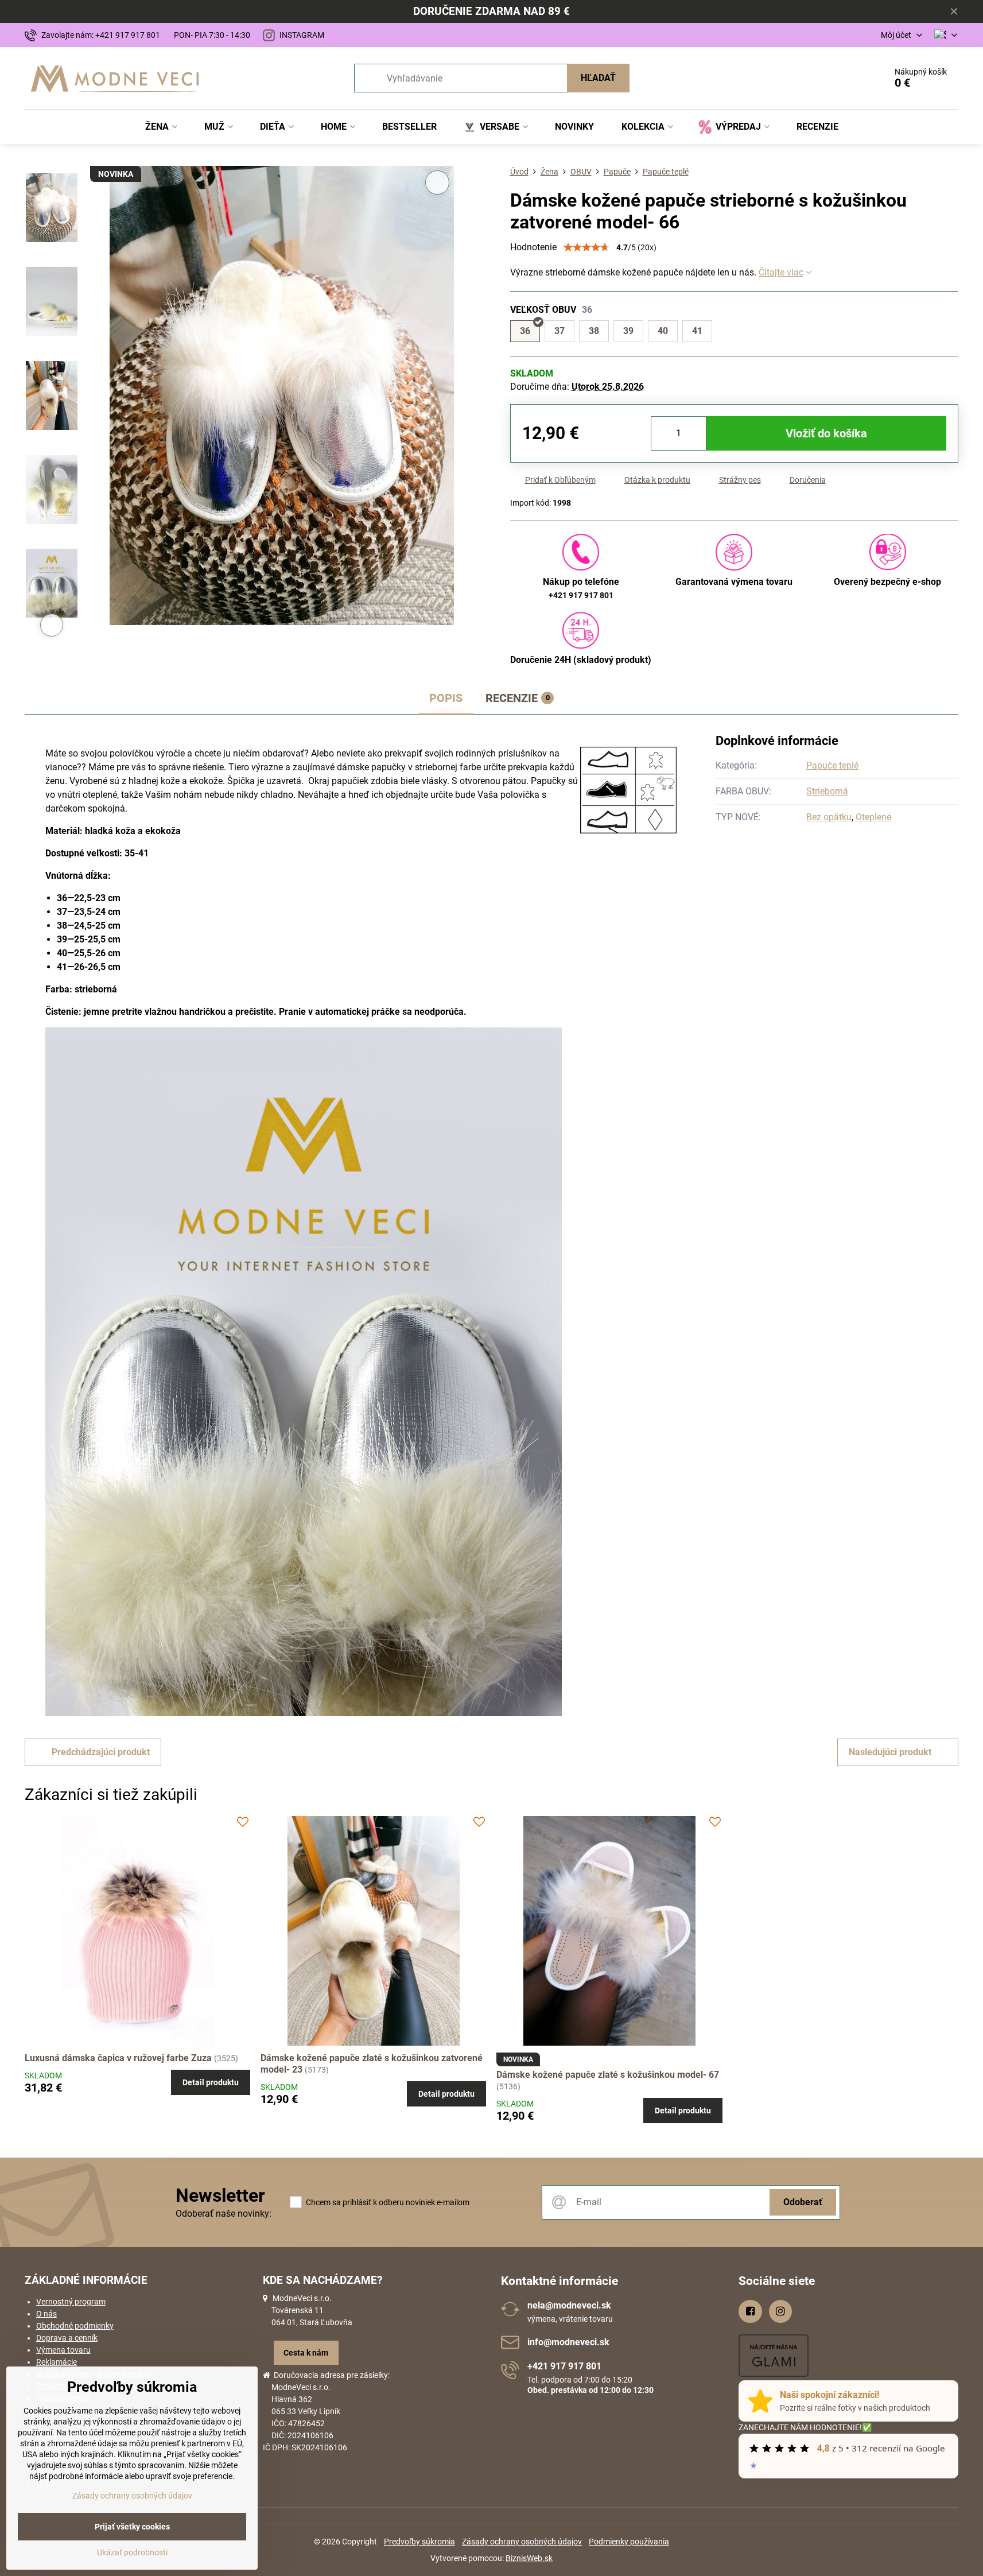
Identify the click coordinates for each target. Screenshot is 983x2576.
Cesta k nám (306, 2353)
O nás (46, 2314)
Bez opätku (829, 817)
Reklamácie (57, 2362)
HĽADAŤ (598, 78)
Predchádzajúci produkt (101, 1752)
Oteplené (873, 817)
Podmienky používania (629, 2542)
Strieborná (827, 791)
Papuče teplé (832, 765)
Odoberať (803, 2202)
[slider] (586, 247)
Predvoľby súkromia (419, 2542)
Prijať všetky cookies (132, 2527)
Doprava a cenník (67, 2338)
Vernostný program (71, 2302)
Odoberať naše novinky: (224, 2214)
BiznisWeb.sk (529, 2558)
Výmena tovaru (63, 2350)
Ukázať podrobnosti (132, 2552)
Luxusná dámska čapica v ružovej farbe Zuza (119, 2058)
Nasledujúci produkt (890, 1752)
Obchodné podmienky (75, 2326)
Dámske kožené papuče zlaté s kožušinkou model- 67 (608, 2075)
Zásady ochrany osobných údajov (522, 2542)
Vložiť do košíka (826, 433)
